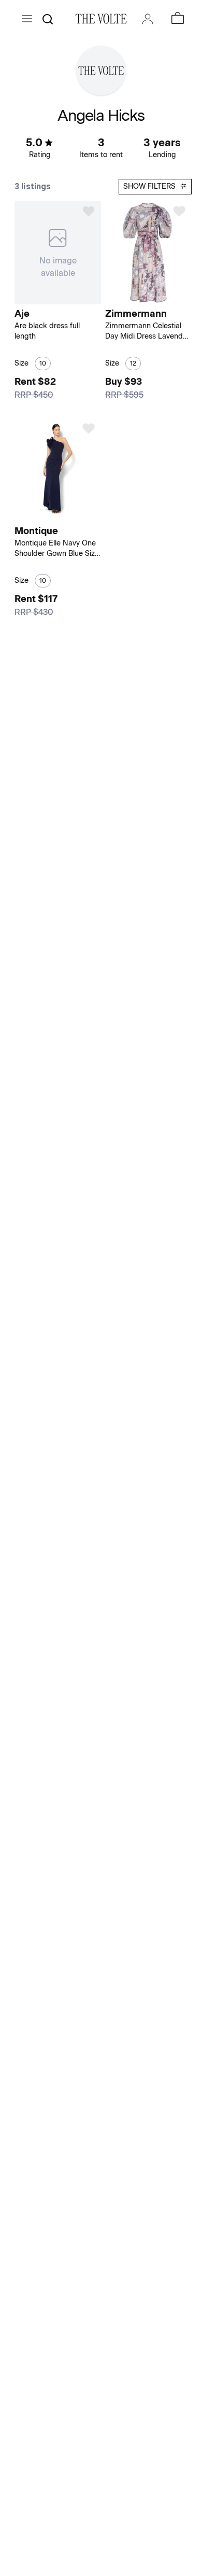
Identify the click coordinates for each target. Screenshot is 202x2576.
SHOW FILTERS (149, 186)
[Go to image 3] (65, 516)
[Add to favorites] (89, 211)
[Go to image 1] (52, 516)
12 (133, 363)
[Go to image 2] (59, 516)
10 (43, 363)
